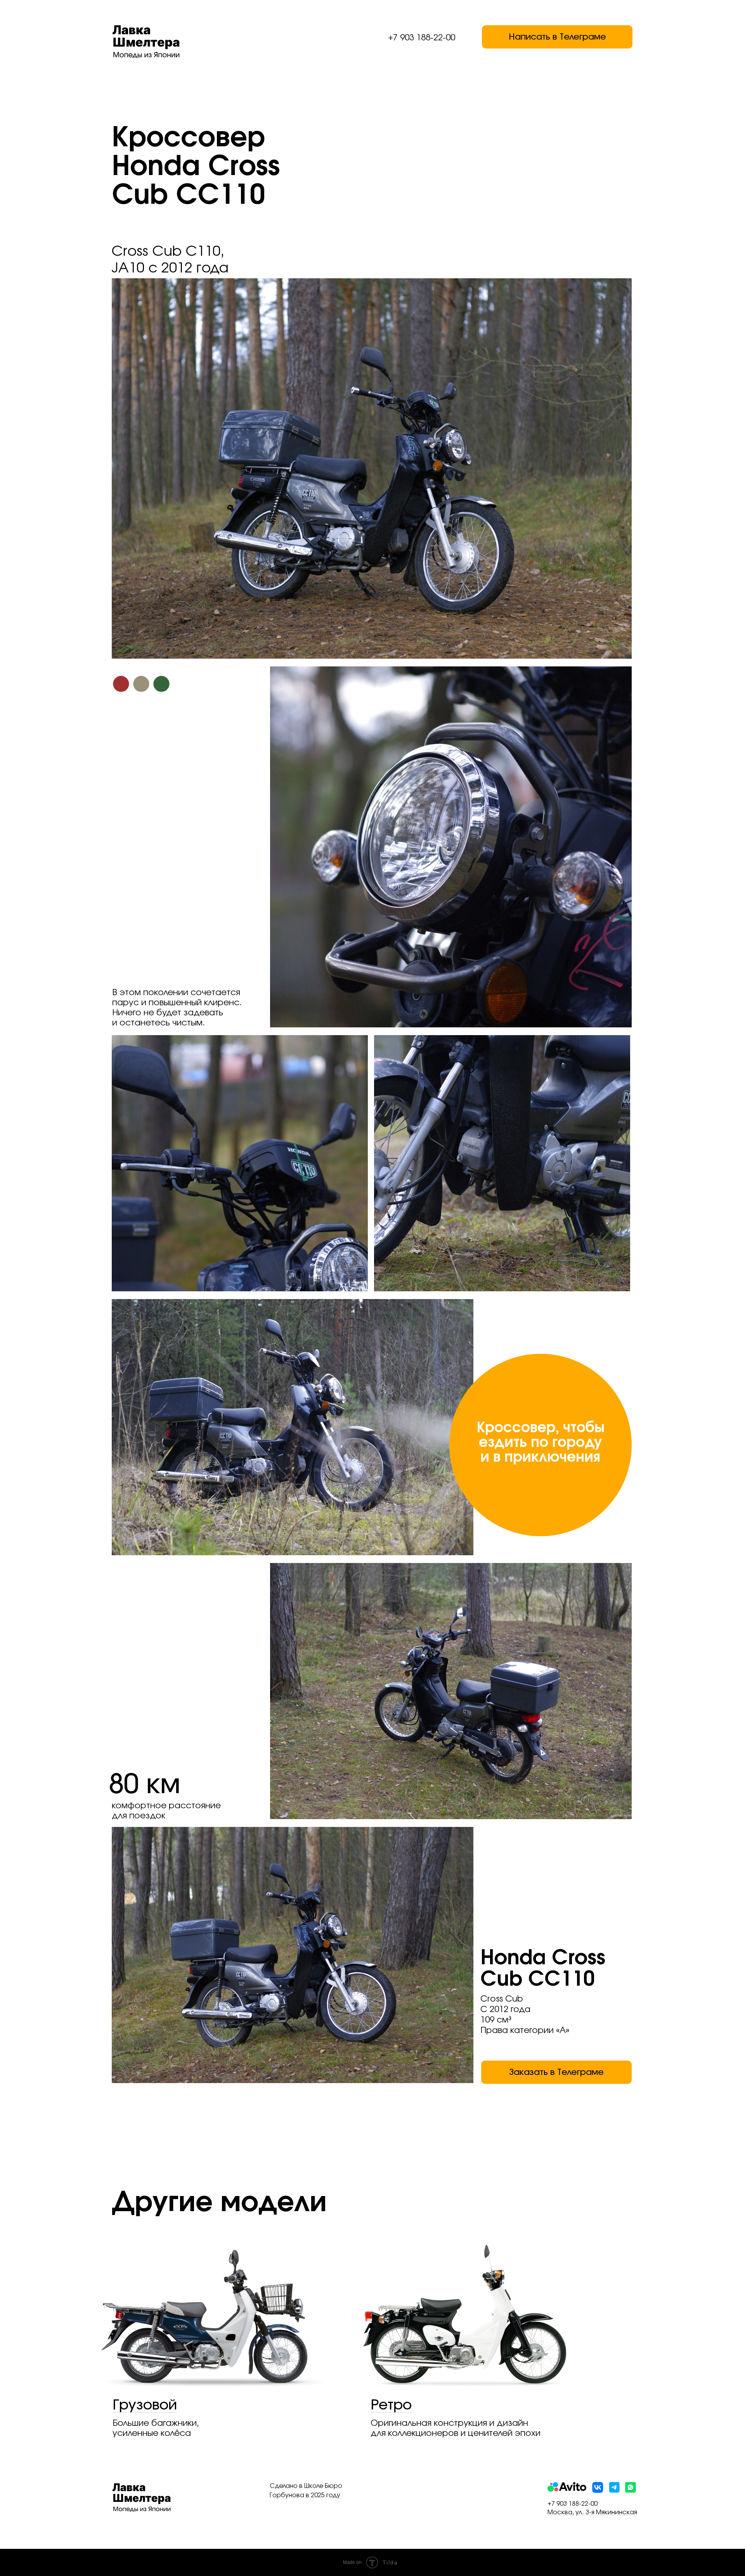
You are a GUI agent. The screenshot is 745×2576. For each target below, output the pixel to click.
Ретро (391, 2405)
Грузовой (145, 2405)
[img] (631, 2487)
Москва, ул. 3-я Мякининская (592, 2512)
